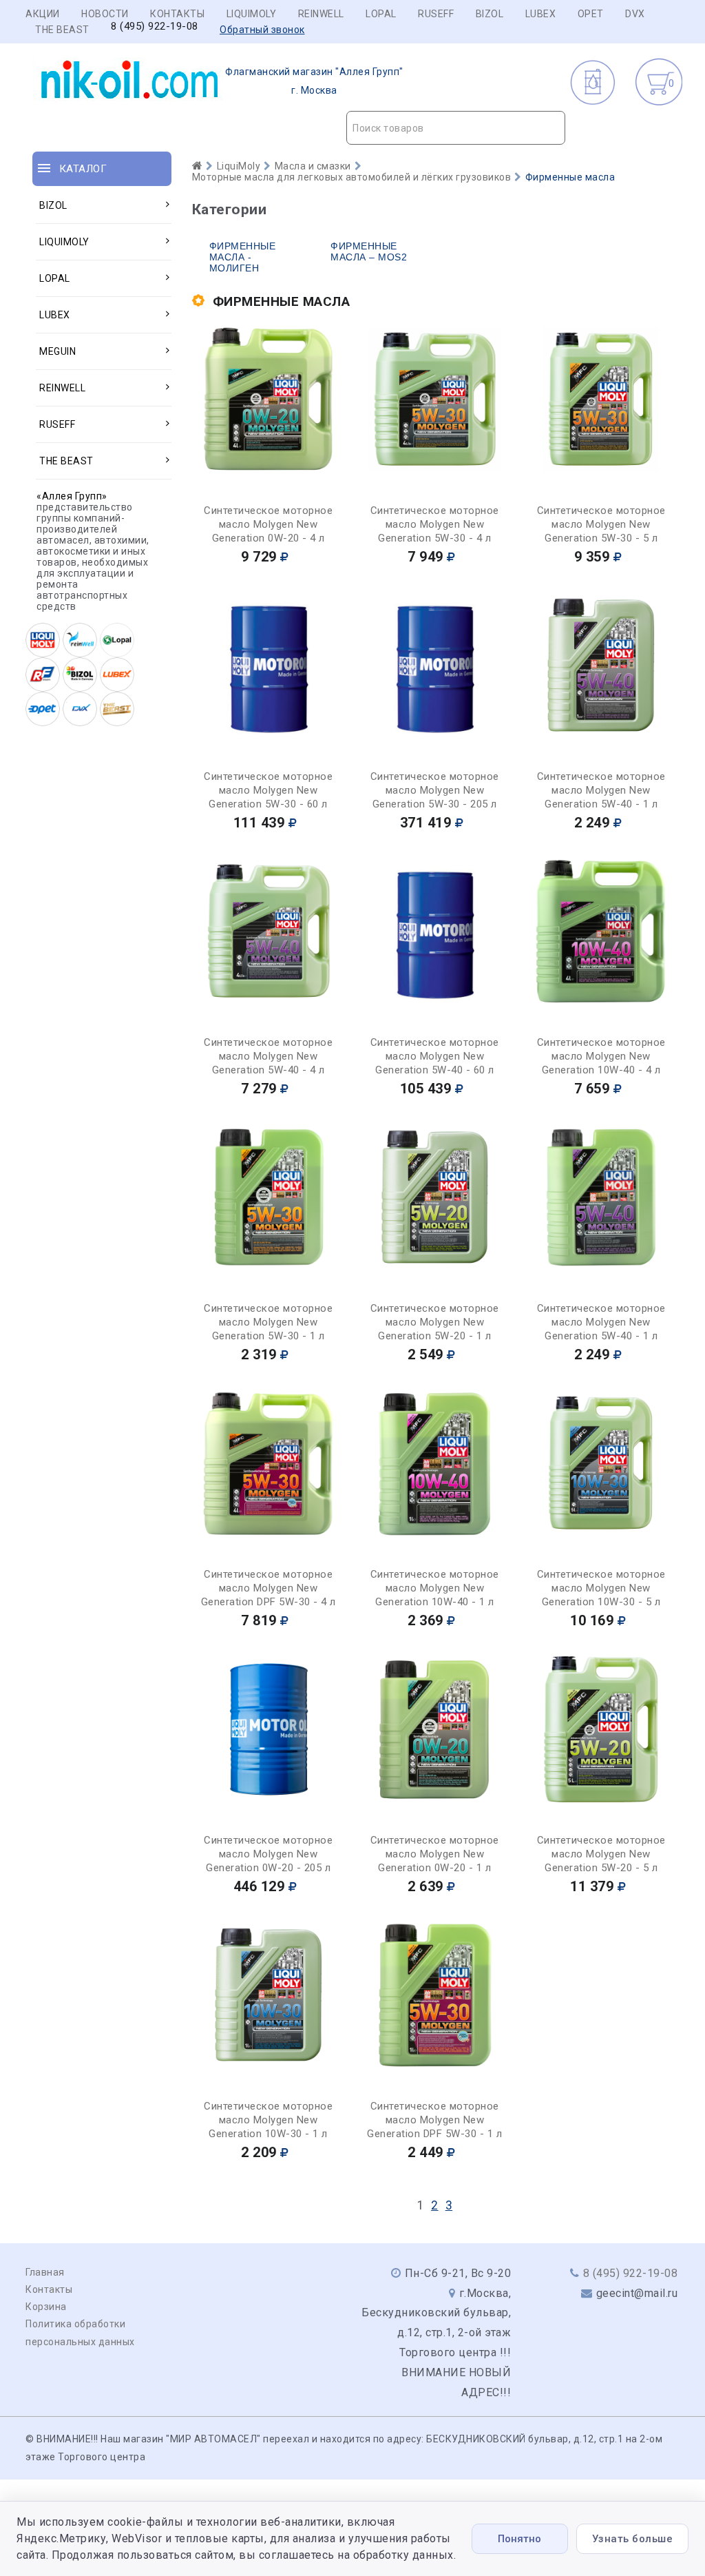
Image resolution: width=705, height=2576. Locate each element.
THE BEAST (62, 30)
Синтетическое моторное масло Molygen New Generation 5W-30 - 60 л (268, 790)
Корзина (46, 2307)
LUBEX (541, 14)
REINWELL (321, 14)
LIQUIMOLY (252, 14)
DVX (635, 14)
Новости (105, 14)
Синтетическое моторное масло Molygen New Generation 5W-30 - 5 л (601, 524)
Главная (45, 2272)
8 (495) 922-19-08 (155, 27)
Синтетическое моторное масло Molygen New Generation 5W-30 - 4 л (435, 524)
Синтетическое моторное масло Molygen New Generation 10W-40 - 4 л (601, 1056)
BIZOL (490, 14)
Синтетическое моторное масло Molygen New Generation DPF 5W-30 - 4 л (269, 1588)
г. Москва (314, 81)
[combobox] (456, 128)
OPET (591, 14)
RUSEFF (436, 14)
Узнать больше (633, 2539)
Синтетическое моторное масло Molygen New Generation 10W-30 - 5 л (601, 1588)
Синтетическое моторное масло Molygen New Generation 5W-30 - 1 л (268, 1322)
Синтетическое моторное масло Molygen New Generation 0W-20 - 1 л (435, 1854)
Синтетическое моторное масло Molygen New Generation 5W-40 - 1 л (601, 790)
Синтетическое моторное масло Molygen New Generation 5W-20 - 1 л (435, 1322)
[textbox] (456, 128)
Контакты (177, 14)
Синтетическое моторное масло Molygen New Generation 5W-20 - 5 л (601, 1854)
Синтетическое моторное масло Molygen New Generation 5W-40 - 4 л (268, 1056)
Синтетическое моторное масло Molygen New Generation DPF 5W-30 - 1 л (434, 2120)
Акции (43, 14)
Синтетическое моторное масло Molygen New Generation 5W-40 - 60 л (435, 1056)
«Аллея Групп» (72, 496)
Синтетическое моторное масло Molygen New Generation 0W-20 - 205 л (268, 1854)
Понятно (519, 2539)
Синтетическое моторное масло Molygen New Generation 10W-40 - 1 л (435, 1588)
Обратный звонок (262, 30)
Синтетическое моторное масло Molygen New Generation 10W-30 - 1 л (268, 2120)
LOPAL (381, 14)
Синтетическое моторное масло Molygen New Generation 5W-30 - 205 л (435, 790)
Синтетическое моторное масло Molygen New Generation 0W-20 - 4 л (268, 524)
